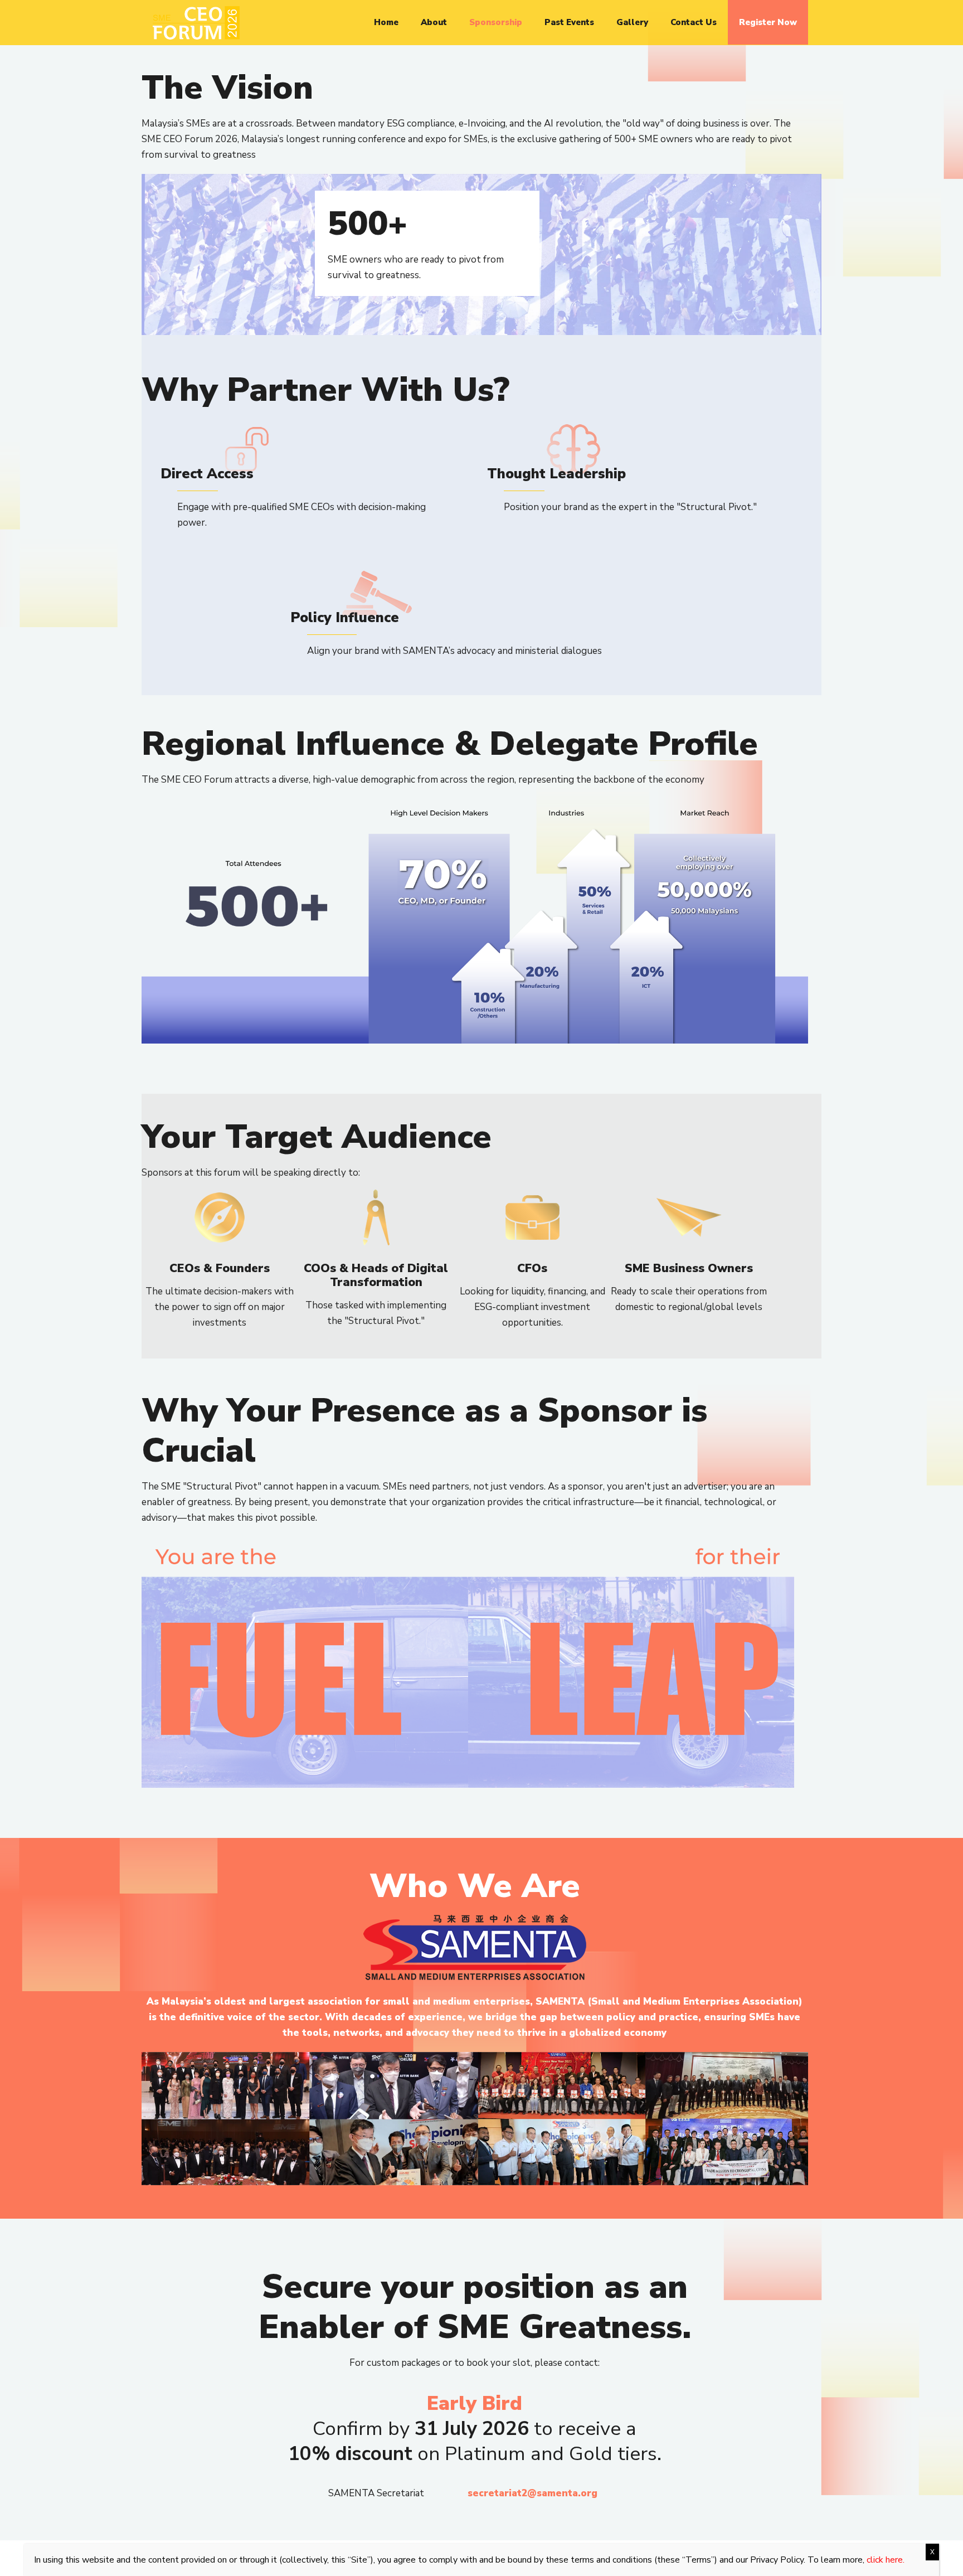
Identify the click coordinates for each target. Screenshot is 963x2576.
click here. (886, 2560)
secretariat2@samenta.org (532, 2493)
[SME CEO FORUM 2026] (196, 22)
